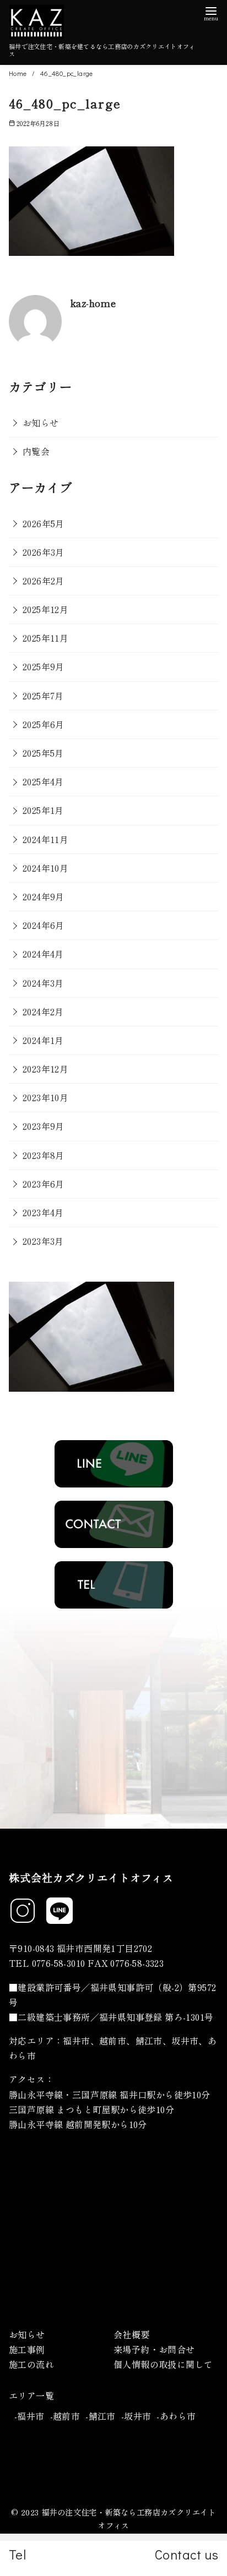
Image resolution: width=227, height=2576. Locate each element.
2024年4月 (43, 954)
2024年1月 (43, 1040)
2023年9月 (44, 1126)
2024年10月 (45, 868)
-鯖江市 (101, 2416)
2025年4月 (43, 781)
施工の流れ (31, 2364)
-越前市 (65, 2416)
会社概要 (132, 2334)
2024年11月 (45, 839)
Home (19, 73)
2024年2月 (43, 1011)
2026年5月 (44, 523)
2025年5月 (43, 753)
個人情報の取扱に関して (163, 2364)
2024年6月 (44, 925)
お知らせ (41, 423)
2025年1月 (43, 810)
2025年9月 (44, 666)
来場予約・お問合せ (154, 2349)
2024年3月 (43, 983)
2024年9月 (44, 896)
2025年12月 (45, 609)
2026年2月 (44, 581)
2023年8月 (44, 1155)
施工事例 (27, 2349)
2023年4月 (43, 1212)
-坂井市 (136, 2416)
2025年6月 (44, 724)
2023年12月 (45, 1069)
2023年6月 (44, 1184)
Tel (17, 2554)
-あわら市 (176, 2416)
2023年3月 (43, 1241)
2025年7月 (43, 696)
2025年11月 (45, 638)
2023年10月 (45, 1097)
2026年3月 (44, 552)
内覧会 (36, 451)
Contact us (187, 2554)
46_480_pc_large (67, 73)
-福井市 (29, 2416)
